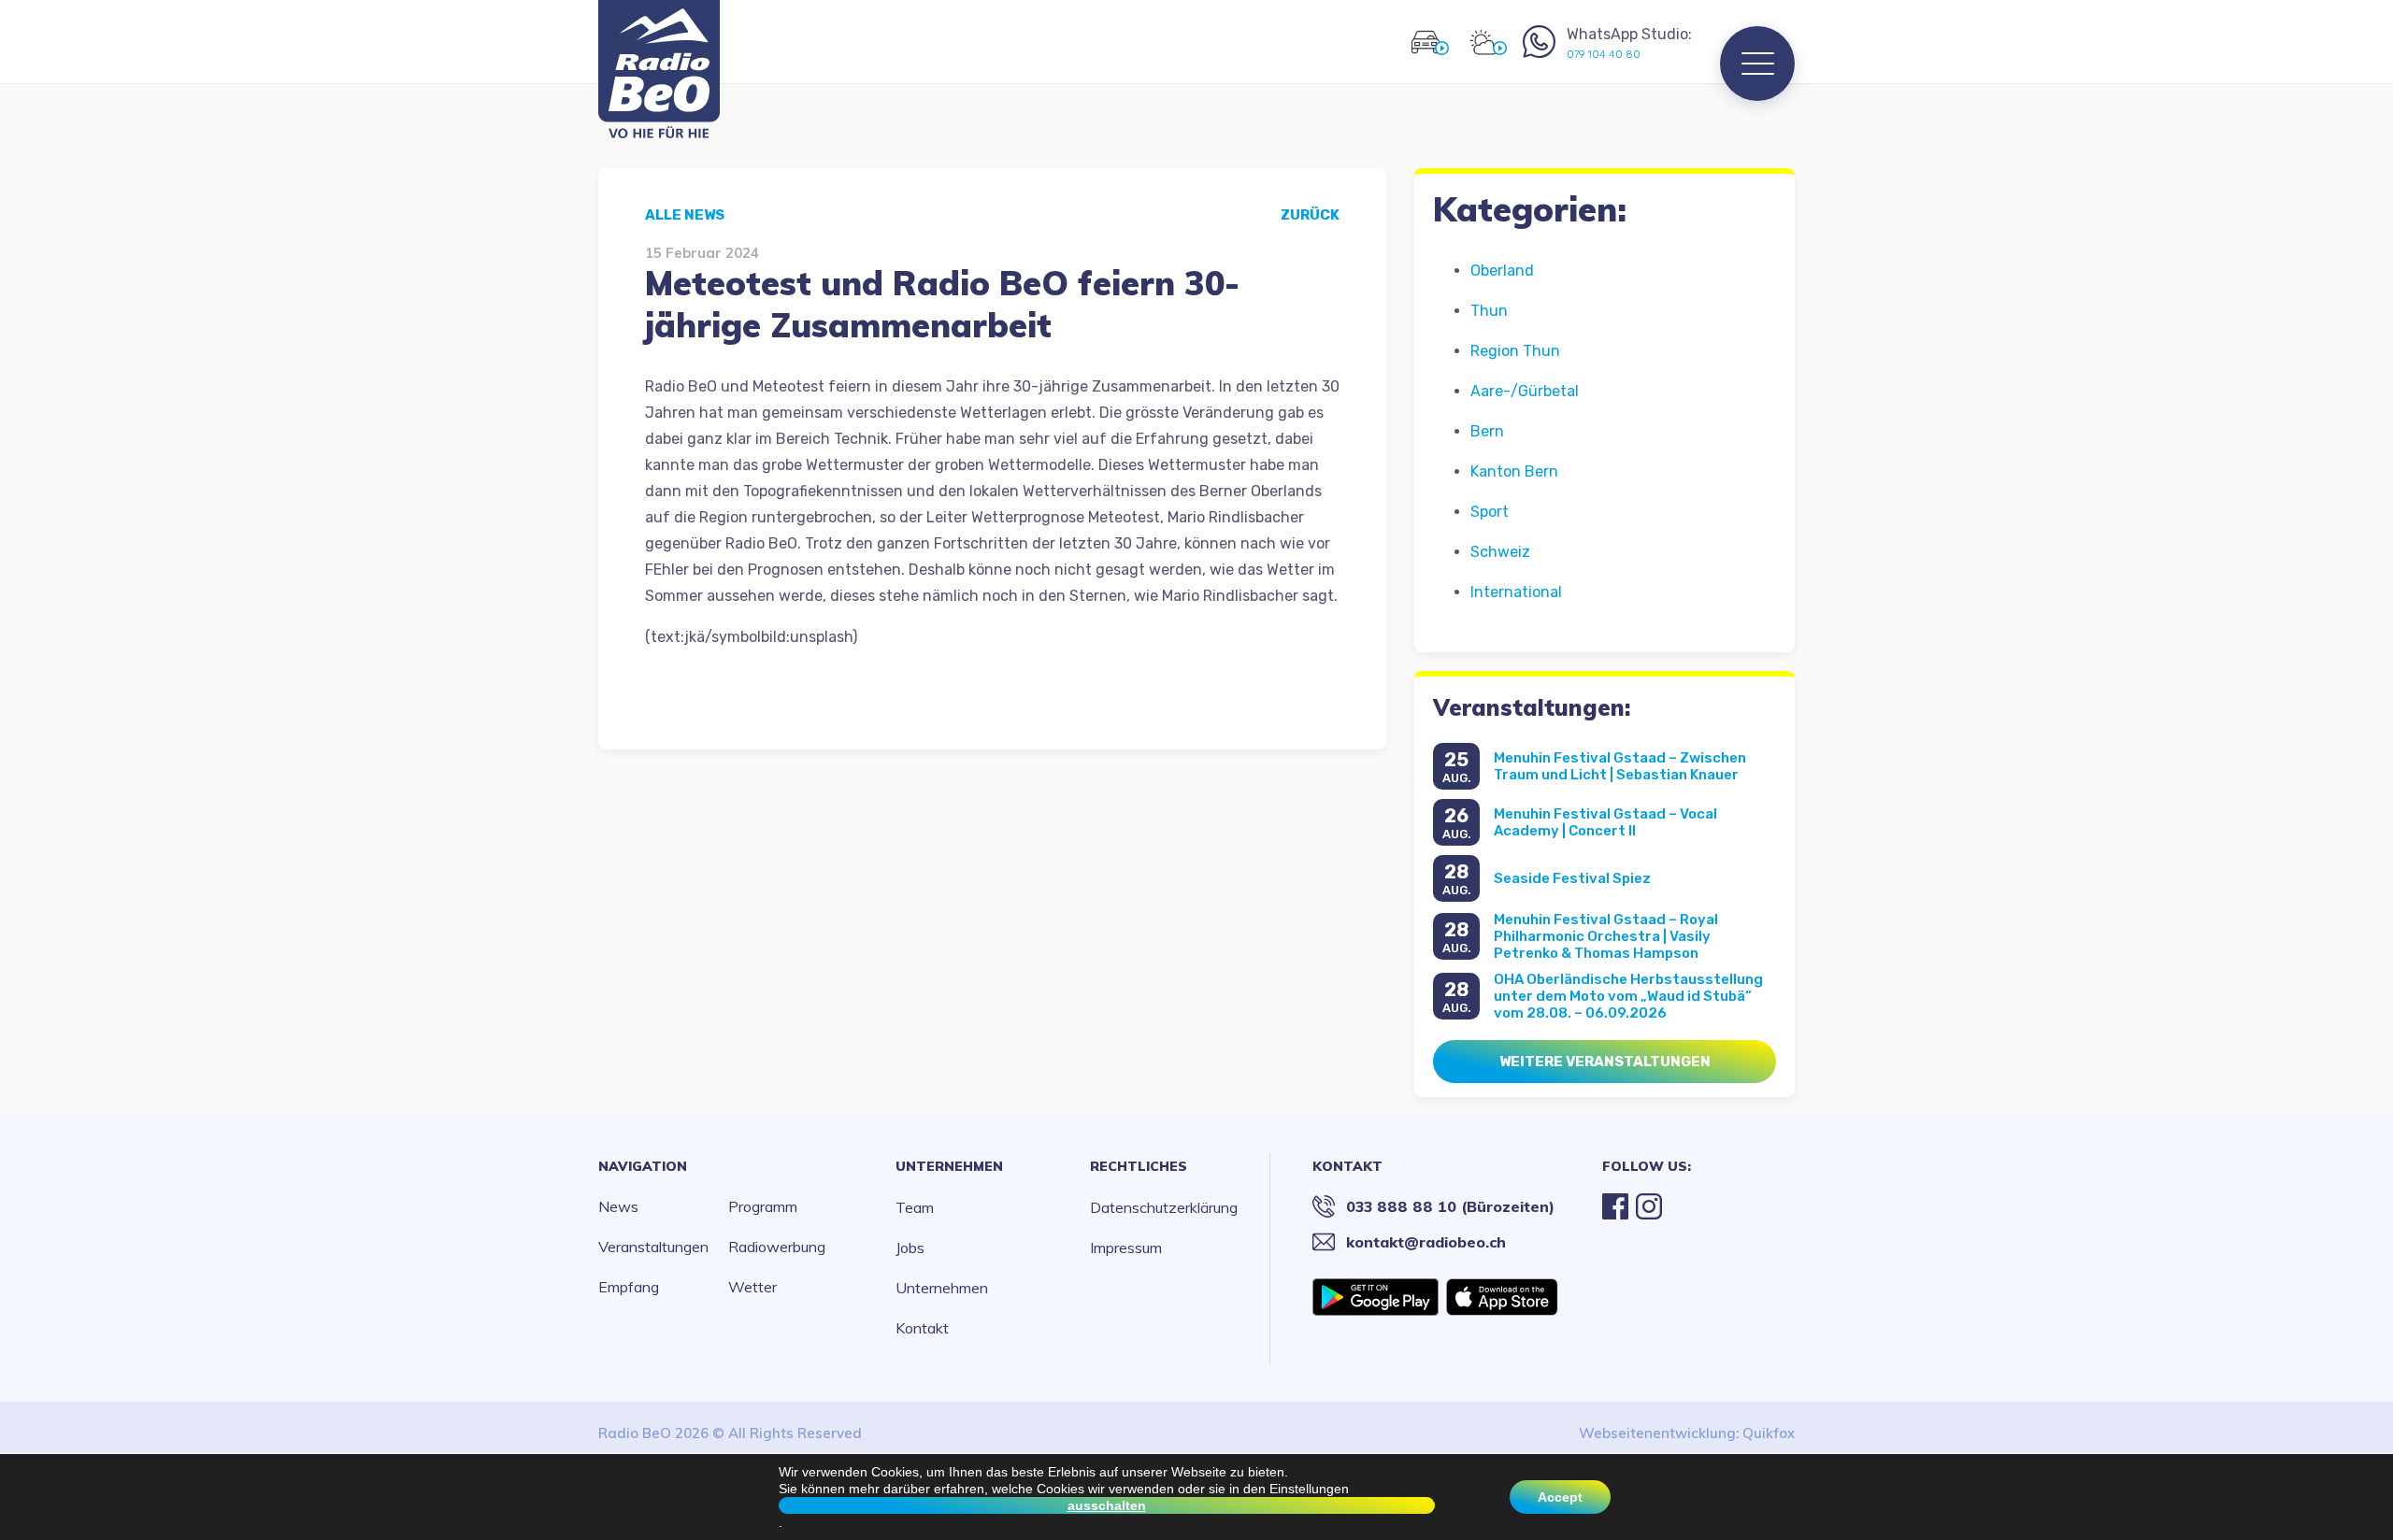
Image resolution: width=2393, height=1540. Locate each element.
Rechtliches (1139, 1166)
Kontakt (922, 1328)
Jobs (910, 1248)
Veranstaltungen (653, 1247)
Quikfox (1769, 1433)
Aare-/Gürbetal (1525, 391)
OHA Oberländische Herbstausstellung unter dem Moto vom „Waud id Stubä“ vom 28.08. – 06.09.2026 (1628, 996)
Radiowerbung (777, 1247)
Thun (1489, 311)
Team (915, 1207)
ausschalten (1107, 1505)
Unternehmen (949, 1166)
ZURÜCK (1310, 215)
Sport (1490, 512)
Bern (1487, 431)
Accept (1560, 1497)
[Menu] (1757, 64)
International (1516, 592)
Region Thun (1515, 351)
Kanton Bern (1514, 471)
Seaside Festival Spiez (1572, 878)
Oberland (1502, 271)
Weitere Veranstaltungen (1605, 1062)
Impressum (1126, 1248)
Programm (763, 1206)
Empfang (629, 1287)
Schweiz (1500, 552)
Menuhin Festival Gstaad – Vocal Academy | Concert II (1605, 822)
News (618, 1206)
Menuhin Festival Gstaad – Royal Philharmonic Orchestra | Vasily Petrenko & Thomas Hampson (1606, 936)
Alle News (685, 215)
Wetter (752, 1287)
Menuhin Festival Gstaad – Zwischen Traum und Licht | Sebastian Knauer (1620, 766)
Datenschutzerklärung (1164, 1207)
